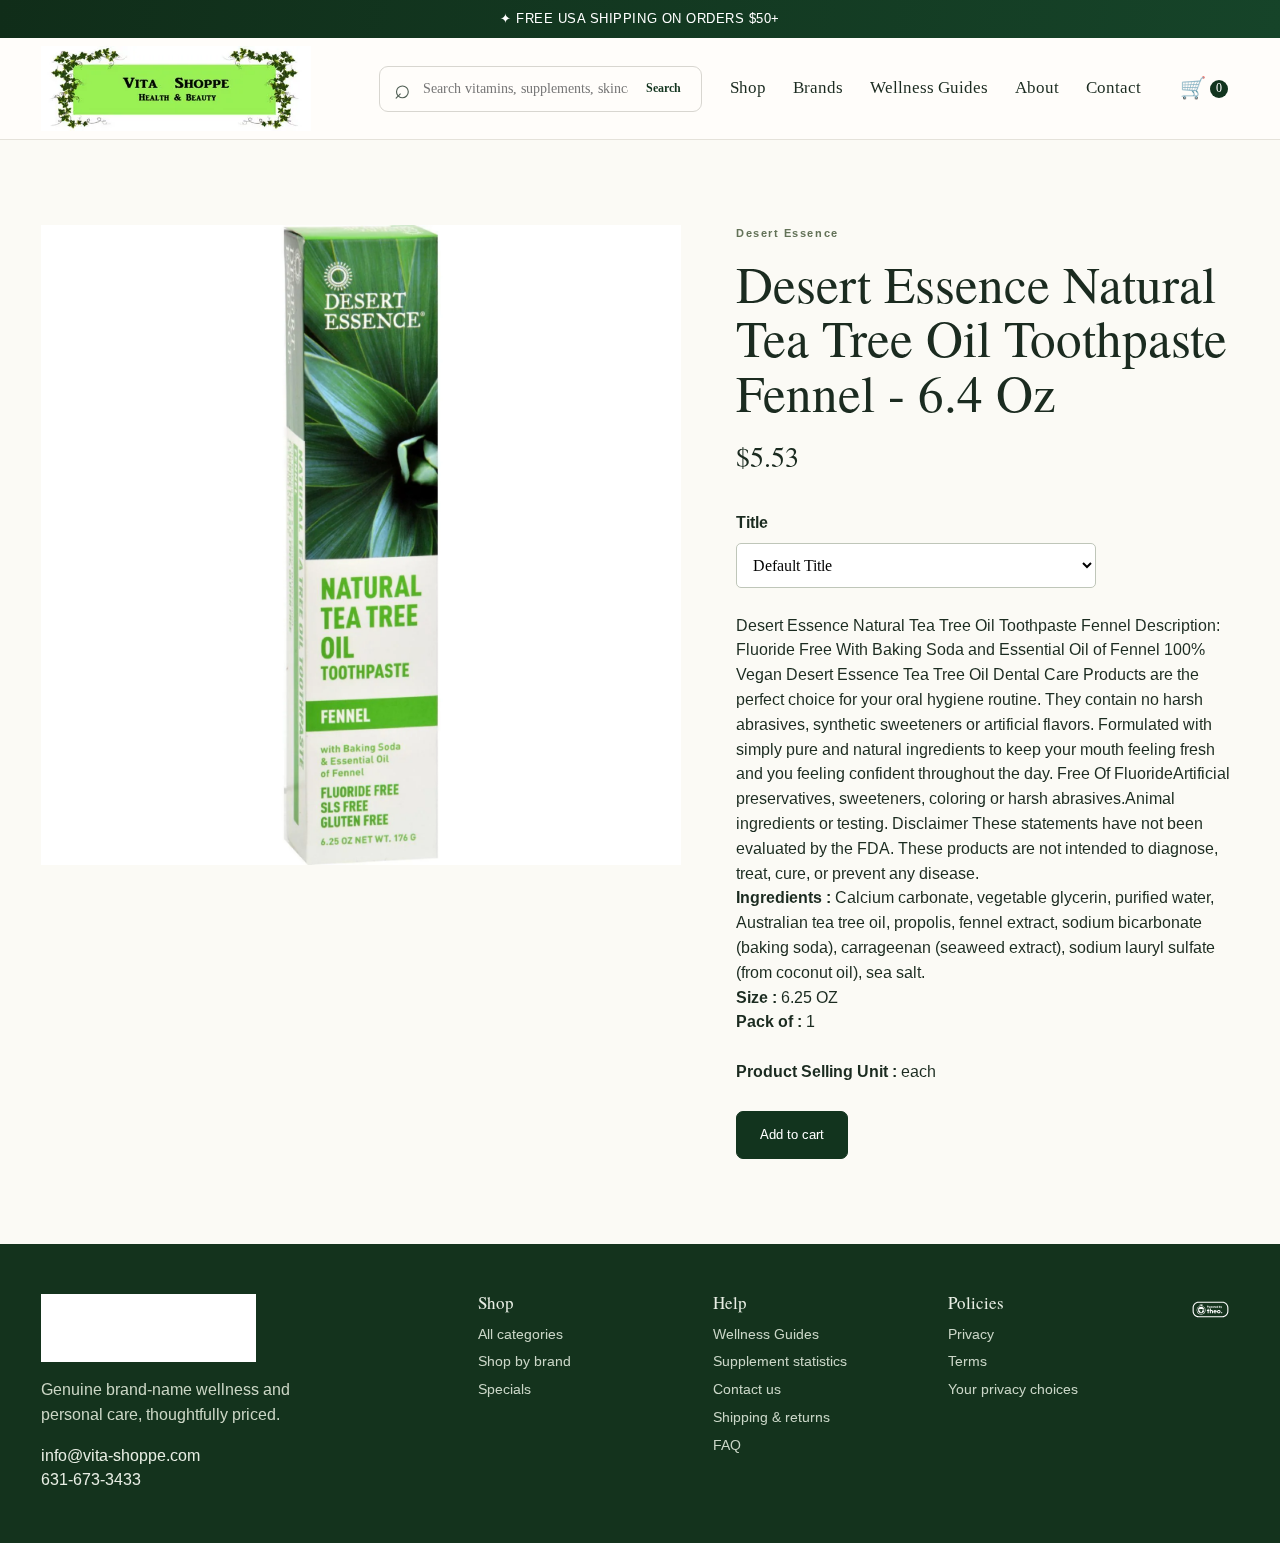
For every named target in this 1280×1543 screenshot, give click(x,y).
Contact (1113, 87)
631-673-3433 (91, 1479)
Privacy (971, 1334)
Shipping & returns (771, 1417)
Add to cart (792, 1134)
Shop (748, 87)
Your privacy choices (1013, 1389)
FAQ (727, 1445)
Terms (967, 1361)
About (1037, 87)
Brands (818, 87)
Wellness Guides (929, 87)
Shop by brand (524, 1361)
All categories (520, 1334)
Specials (504, 1389)
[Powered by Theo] (1210, 1394)
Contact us (747, 1389)
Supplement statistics (780, 1361)
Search (663, 88)
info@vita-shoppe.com (120, 1455)
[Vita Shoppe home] (196, 89)
